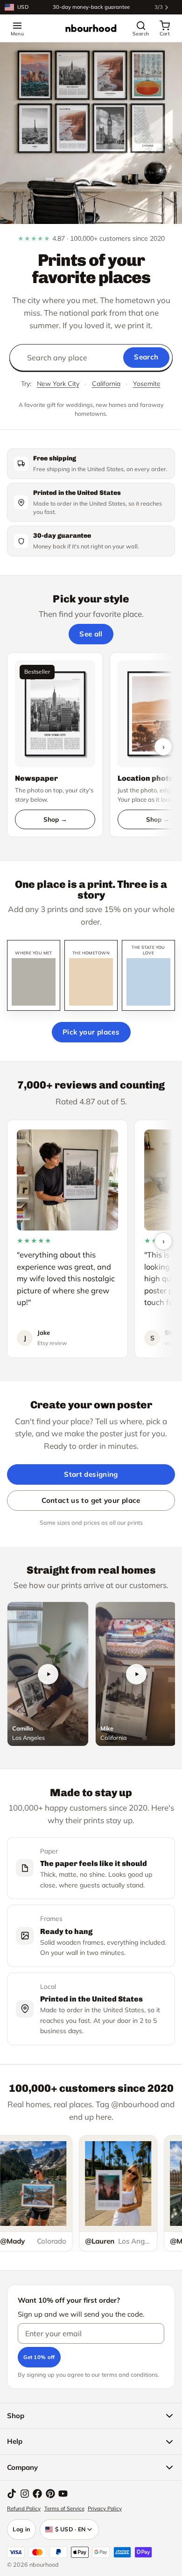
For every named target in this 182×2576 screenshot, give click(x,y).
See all (91, 634)
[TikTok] (12, 2494)
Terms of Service (64, 2508)
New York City (58, 384)
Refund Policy (24, 2508)
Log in (21, 2529)
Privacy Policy (105, 2508)
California (106, 384)
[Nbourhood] (91, 28)
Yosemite (147, 384)
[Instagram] (25, 2494)
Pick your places (91, 1032)
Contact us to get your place (91, 1500)
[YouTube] (63, 2494)
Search (146, 357)
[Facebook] (37, 2494)
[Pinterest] (50, 2494)
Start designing (91, 1474)
